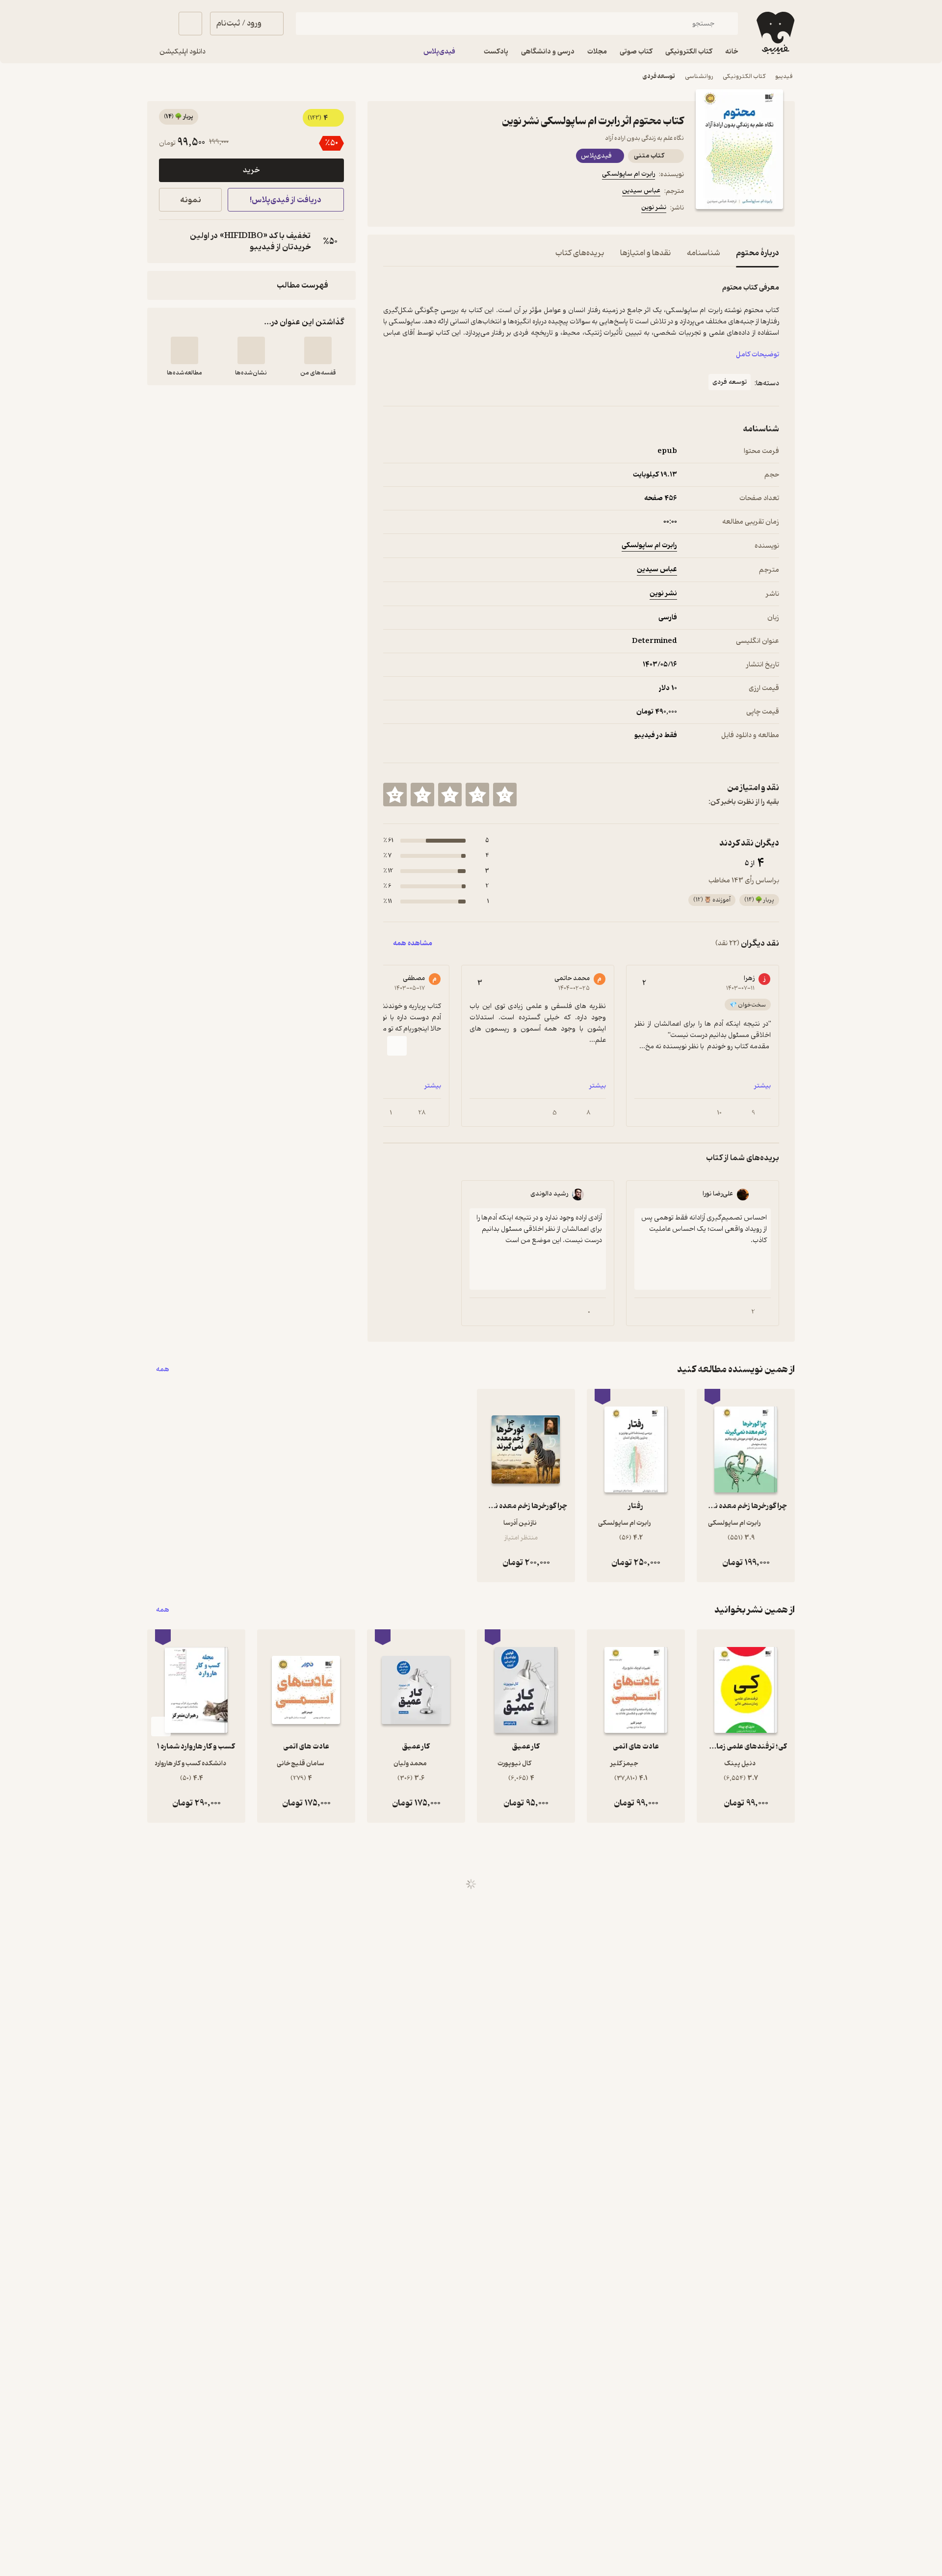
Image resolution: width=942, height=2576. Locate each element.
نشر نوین (654, 207)
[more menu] (389, 209)
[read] (184, 350)
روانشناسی (699, 76)
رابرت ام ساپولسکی (628, 174)
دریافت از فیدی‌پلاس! (286, 200)
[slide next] (397, 1046)
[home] (774, 33)
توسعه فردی (659, 76)
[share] (460, 209)
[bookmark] (413, 209)
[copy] (169, 241)
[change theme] (159, 24)
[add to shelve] (318, 350)
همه (163, 1369)
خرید (251, 170)
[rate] (505, 795)
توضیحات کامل (758, 355)
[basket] (190, 24)
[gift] (436, 209)
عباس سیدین (641, 191)
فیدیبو (784, 76)
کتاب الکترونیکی (744, 76)
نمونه (191, 200)
